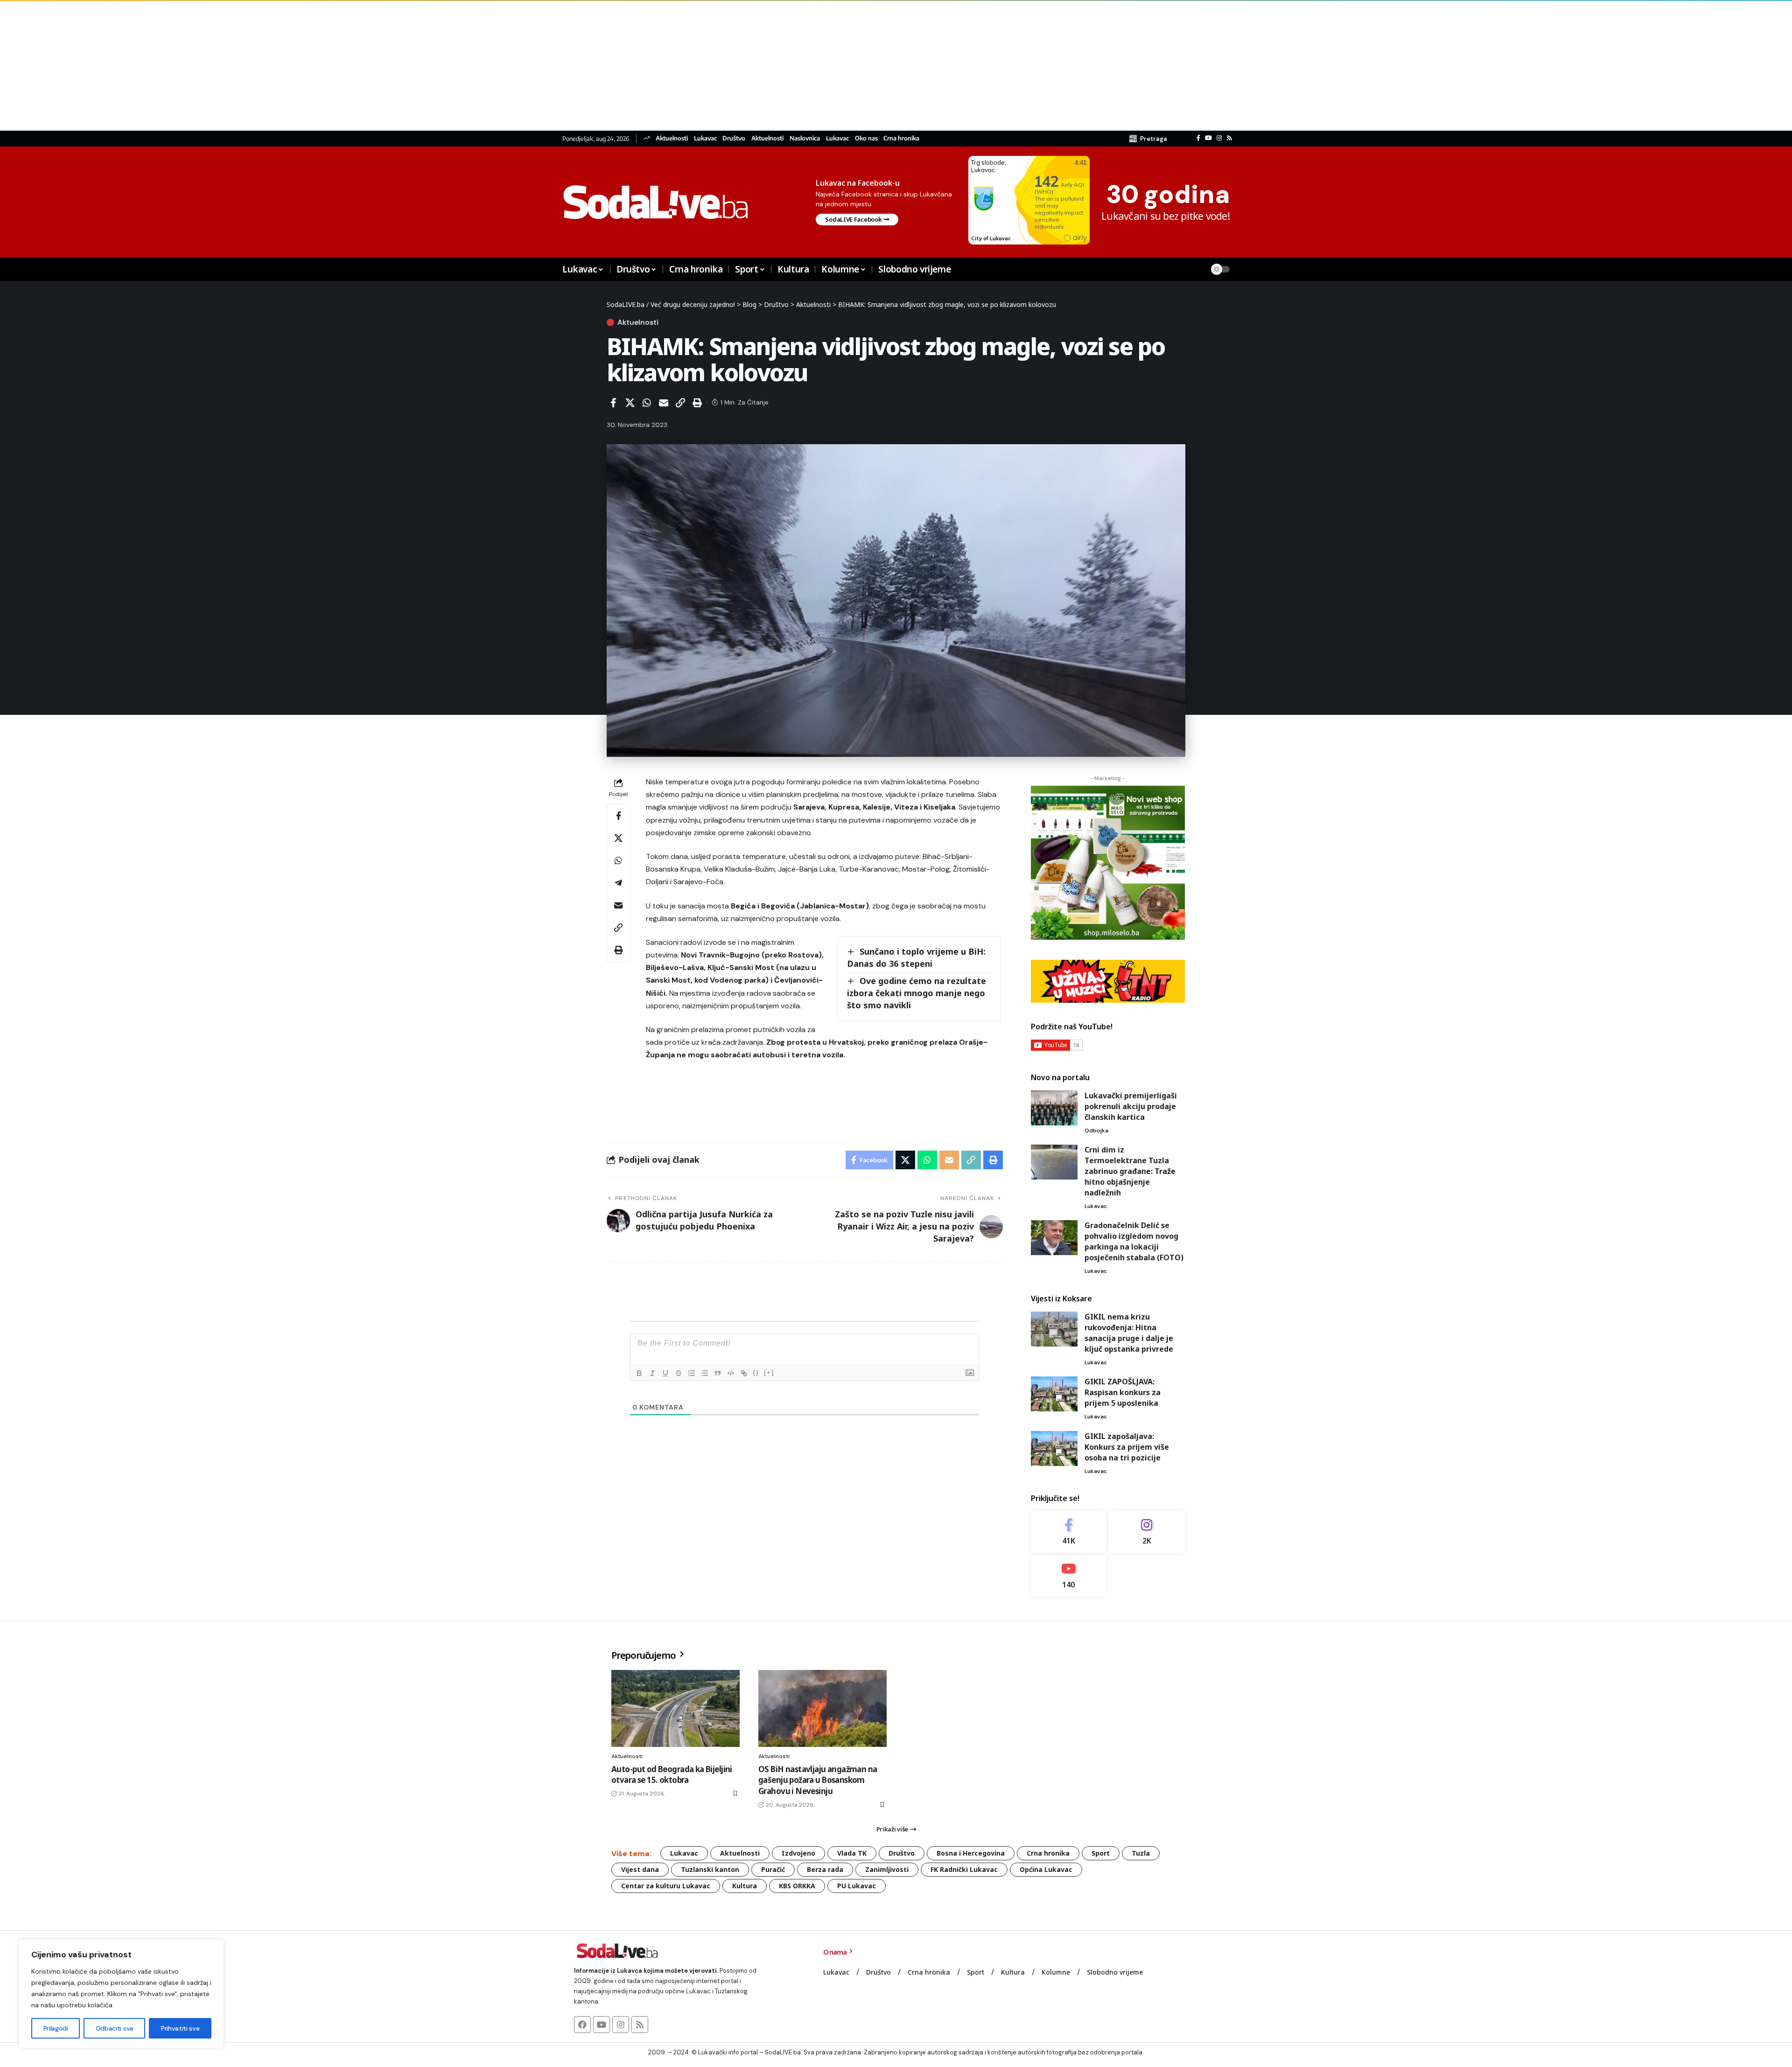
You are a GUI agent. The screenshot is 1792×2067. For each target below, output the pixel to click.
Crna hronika (901, 138)
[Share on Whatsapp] (647, 403)
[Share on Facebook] (613, 403)
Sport (1101, 1853)
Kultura (745, 1886)
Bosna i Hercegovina (971, 1853)
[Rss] (1229, 138)
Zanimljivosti (887, 1869)
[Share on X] (630, 403)
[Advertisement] (280, 65)
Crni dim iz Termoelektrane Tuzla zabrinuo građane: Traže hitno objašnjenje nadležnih (1130, 1171)
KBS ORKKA (797, 1886)
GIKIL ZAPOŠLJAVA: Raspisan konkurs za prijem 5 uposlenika (1123, 1392)
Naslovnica (805, 138)
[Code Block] (731, 1373)
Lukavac (705, 138)
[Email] (664, 403)
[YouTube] (1208, 138)
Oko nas (866, 138)
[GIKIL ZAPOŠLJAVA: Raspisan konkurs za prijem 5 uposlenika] (1054, 1394)
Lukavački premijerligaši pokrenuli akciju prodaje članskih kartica (1131, 1106)
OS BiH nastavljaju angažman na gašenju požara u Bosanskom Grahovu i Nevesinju (818, 1780)
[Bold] (639, 1373)
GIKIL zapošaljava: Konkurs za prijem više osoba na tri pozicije (1127, 1447)
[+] (769, 1372)
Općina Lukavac (1046, 1869)
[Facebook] (1198, 138)
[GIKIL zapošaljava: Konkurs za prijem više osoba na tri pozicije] (1054, 1449)
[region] (121, 1994)
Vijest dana (640, 1869)
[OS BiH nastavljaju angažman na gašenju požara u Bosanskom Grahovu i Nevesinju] (822, 1708)
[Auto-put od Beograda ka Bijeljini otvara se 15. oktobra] (675, 1708)
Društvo (734, 138)
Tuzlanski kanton (710, 1869)
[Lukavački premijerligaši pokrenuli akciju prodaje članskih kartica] (1054, 1108)
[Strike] (679, 1373)
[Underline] (665, 1373)
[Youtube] (1069, 1576)
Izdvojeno (798, 1853)
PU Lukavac (857, 1886)
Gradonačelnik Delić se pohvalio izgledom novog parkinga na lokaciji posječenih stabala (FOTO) (1134, 1241)
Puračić (773, 1869)
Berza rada (825, 1869)
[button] (1148, 139)
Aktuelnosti (672, 138)
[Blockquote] (718, 1373)
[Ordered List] (692, 1373)
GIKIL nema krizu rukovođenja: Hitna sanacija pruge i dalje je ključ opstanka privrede (1129, 1333)
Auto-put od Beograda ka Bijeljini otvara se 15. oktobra (672, 1775)
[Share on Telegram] (618, 883)
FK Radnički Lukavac (964, 1869)
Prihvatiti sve (180, 2028)
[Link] (744, 1373)
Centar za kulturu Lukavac (666, 1886)
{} (756, 1372)
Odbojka (1096, 1131)
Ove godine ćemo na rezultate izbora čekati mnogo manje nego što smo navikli (917, 993)
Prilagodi (56, 2028)
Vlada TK (852, 1853)
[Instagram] (1219, 138)
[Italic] (652, 1373)
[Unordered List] (705, 1373)
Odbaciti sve (115, 2028)
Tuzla (1141, 1853)
